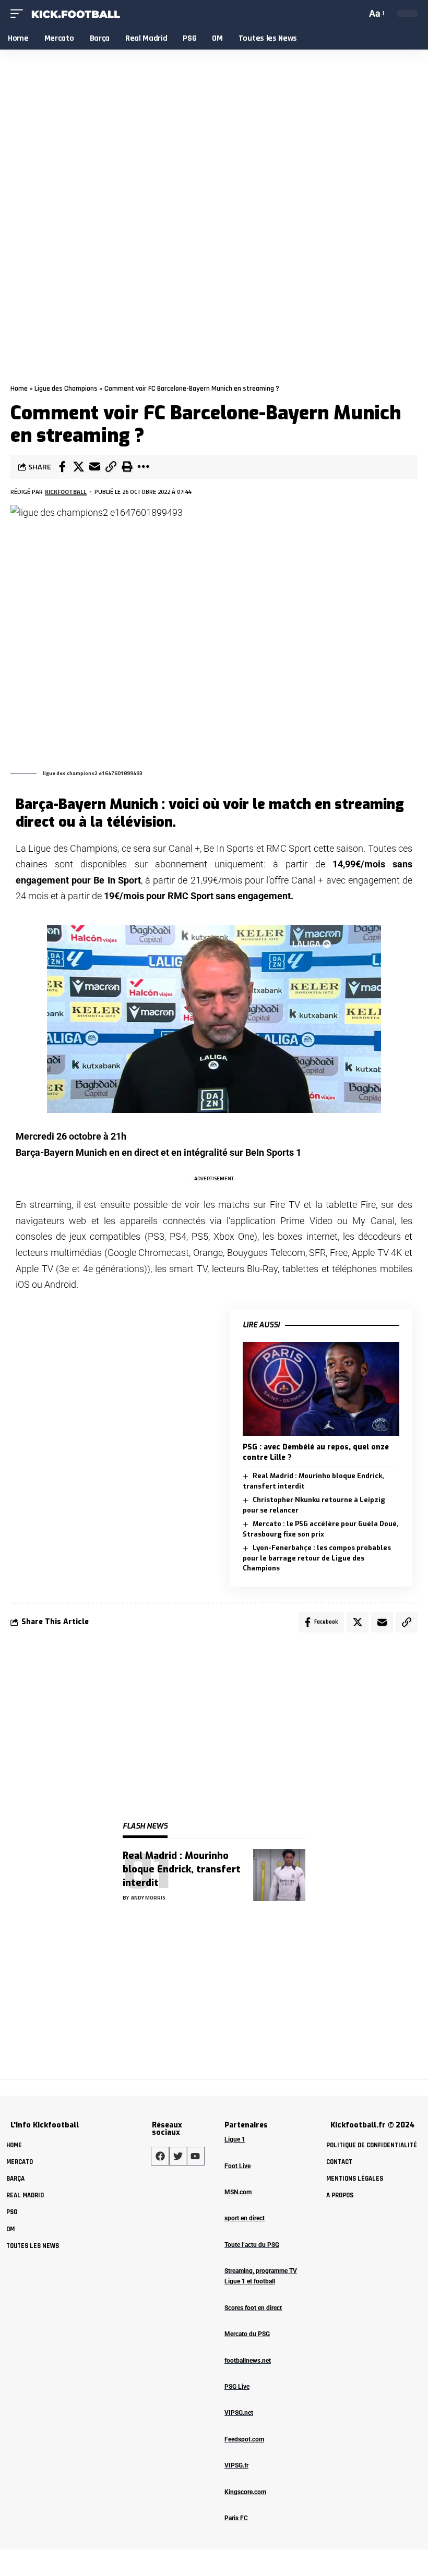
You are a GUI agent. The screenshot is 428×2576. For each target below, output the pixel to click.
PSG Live (237, 2387)
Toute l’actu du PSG (252, 2245)
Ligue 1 (235, 2139)
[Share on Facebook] (62, 467)
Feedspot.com (244, 2439)
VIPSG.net (239, 2413)
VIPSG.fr (236, 2465)
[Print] (127, 467)
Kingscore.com (245, 2492)
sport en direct (245, 2218)
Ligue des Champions (66, 389)
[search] (356, 14)
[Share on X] (78, 467)
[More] (143, 467)
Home (19, 389)
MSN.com (238, 2192)
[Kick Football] (75, 14)
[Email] (94, 467)
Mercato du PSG (247, 2334)
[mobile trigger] (19, 14)
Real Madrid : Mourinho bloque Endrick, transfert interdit (182, 1869)
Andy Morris (148, 1898)
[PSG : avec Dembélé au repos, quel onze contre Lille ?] (321, 1389)
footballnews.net (248, 2361)
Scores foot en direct (253, 2308)
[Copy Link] (111, 467)
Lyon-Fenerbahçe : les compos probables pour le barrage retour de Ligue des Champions (317, 1558)
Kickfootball (66, 492)
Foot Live (237, 2166)
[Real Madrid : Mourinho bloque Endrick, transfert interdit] (279, 1875)
